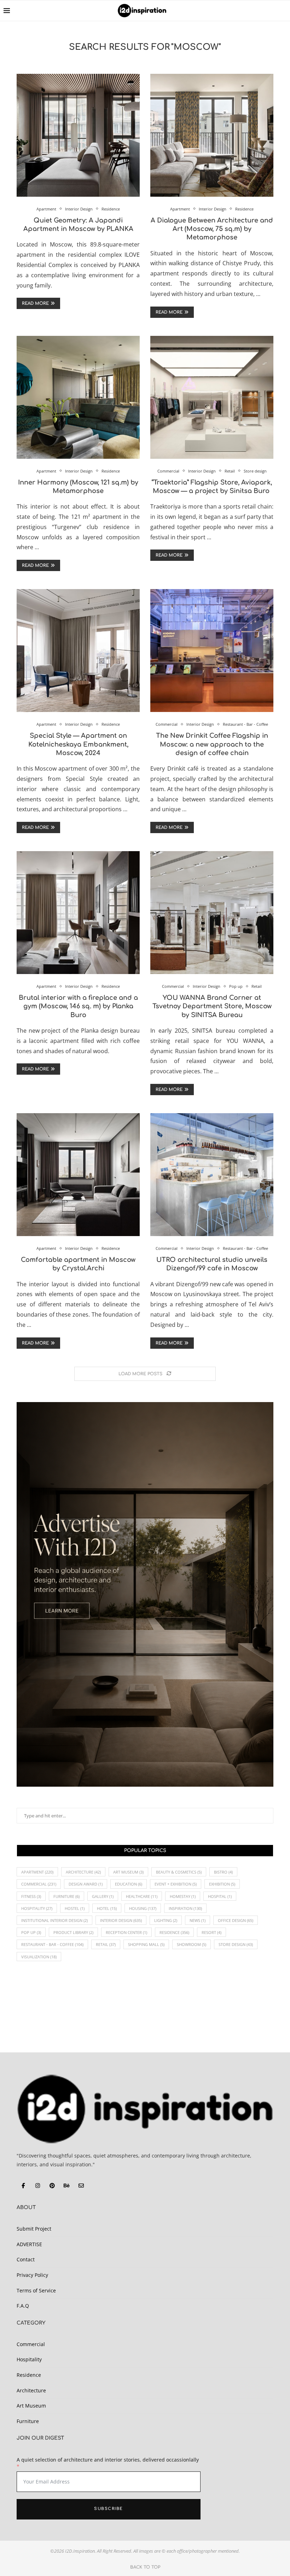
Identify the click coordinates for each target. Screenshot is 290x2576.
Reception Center (126, 1932)
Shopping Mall (146, 1944)
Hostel (75, 1908)
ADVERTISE (29, 2244)
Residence (174, 1932)
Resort (211, 1932)
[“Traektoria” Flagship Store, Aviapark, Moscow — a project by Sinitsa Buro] (212, 397)
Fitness (31, 1896)
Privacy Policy (32, 2275)
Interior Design (121, 1920)
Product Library (73, 1932)
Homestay (183, 1896)
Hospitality (37, 1908)
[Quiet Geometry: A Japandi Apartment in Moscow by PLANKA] (78, 135)
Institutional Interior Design (54, 1920)
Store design (236, 1944)
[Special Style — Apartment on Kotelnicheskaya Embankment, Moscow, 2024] (78, 651)
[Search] (283, 11)
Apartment (37, 1872)
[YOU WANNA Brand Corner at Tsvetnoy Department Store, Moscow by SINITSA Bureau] (212, 913)
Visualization (39, 1957)
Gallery (103, 1896)
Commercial (39, 1884)
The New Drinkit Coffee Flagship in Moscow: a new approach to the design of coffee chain (212, 744)
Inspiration (185, 1908)
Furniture (66, 1896)
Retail (106, 1944)
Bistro (223, 1872)
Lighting (166, 1920)
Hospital (220, 1896)
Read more (35, 303)
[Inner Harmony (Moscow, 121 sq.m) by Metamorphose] (78, 397)
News (198, 1920)
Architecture (83, 1872)
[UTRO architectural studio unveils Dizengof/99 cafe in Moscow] (212, 1175)
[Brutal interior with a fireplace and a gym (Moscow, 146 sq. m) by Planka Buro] (78, 913)
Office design (236, 1920)
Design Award (86, 1884)
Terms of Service (36, 2290)
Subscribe (109, 2509)
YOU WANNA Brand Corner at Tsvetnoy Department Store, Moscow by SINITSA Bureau (212, 1006)
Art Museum (128, 1872)
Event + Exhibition (176, 1884)
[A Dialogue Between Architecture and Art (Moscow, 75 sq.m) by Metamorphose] (212, 135)
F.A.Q (23, 2306)
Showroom (192, 1944)
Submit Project (34, 2229)
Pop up (31, 1932)
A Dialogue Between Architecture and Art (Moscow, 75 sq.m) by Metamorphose (212, 229)
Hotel (107, 1908)
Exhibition (222, 1884)
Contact (26, 2259)
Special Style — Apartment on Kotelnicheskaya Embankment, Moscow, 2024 (78, 744)
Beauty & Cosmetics (179, 1872)
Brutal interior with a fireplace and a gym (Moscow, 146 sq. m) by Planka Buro (78, 1006)
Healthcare (142, 1896)
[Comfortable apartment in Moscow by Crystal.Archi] (78, 1175)
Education (129, 1884)
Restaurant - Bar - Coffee (52, 1944)
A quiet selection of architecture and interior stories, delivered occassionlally (108, 2460)
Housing (143, 1908)
